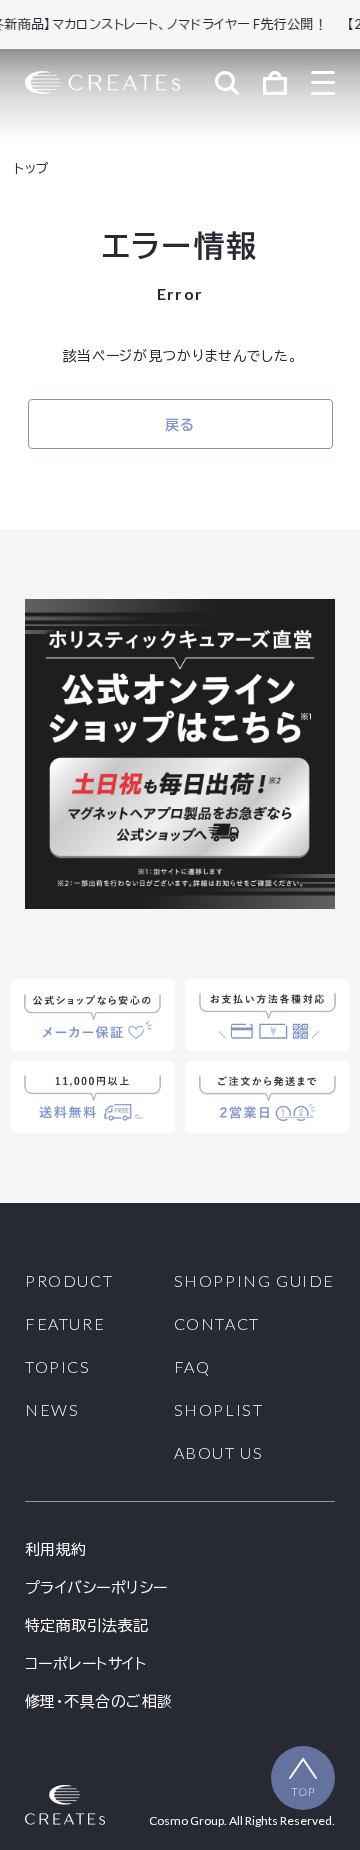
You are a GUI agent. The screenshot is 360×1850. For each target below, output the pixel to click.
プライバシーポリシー (96, 1587)
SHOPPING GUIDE (254, 1281)
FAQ (192, 1367)
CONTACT (217, 1324)
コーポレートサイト (85, 1663)
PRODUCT (69, 1281)
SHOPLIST (219, 1410)
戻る (179, 424)
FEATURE (65, 1324)
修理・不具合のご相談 (99, 1701)
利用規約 (56, 1549)
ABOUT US (219, 1453)
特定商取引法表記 (87, 1625)
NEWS (52, 1410)
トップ (31, 168)
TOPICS (58, 1367)
